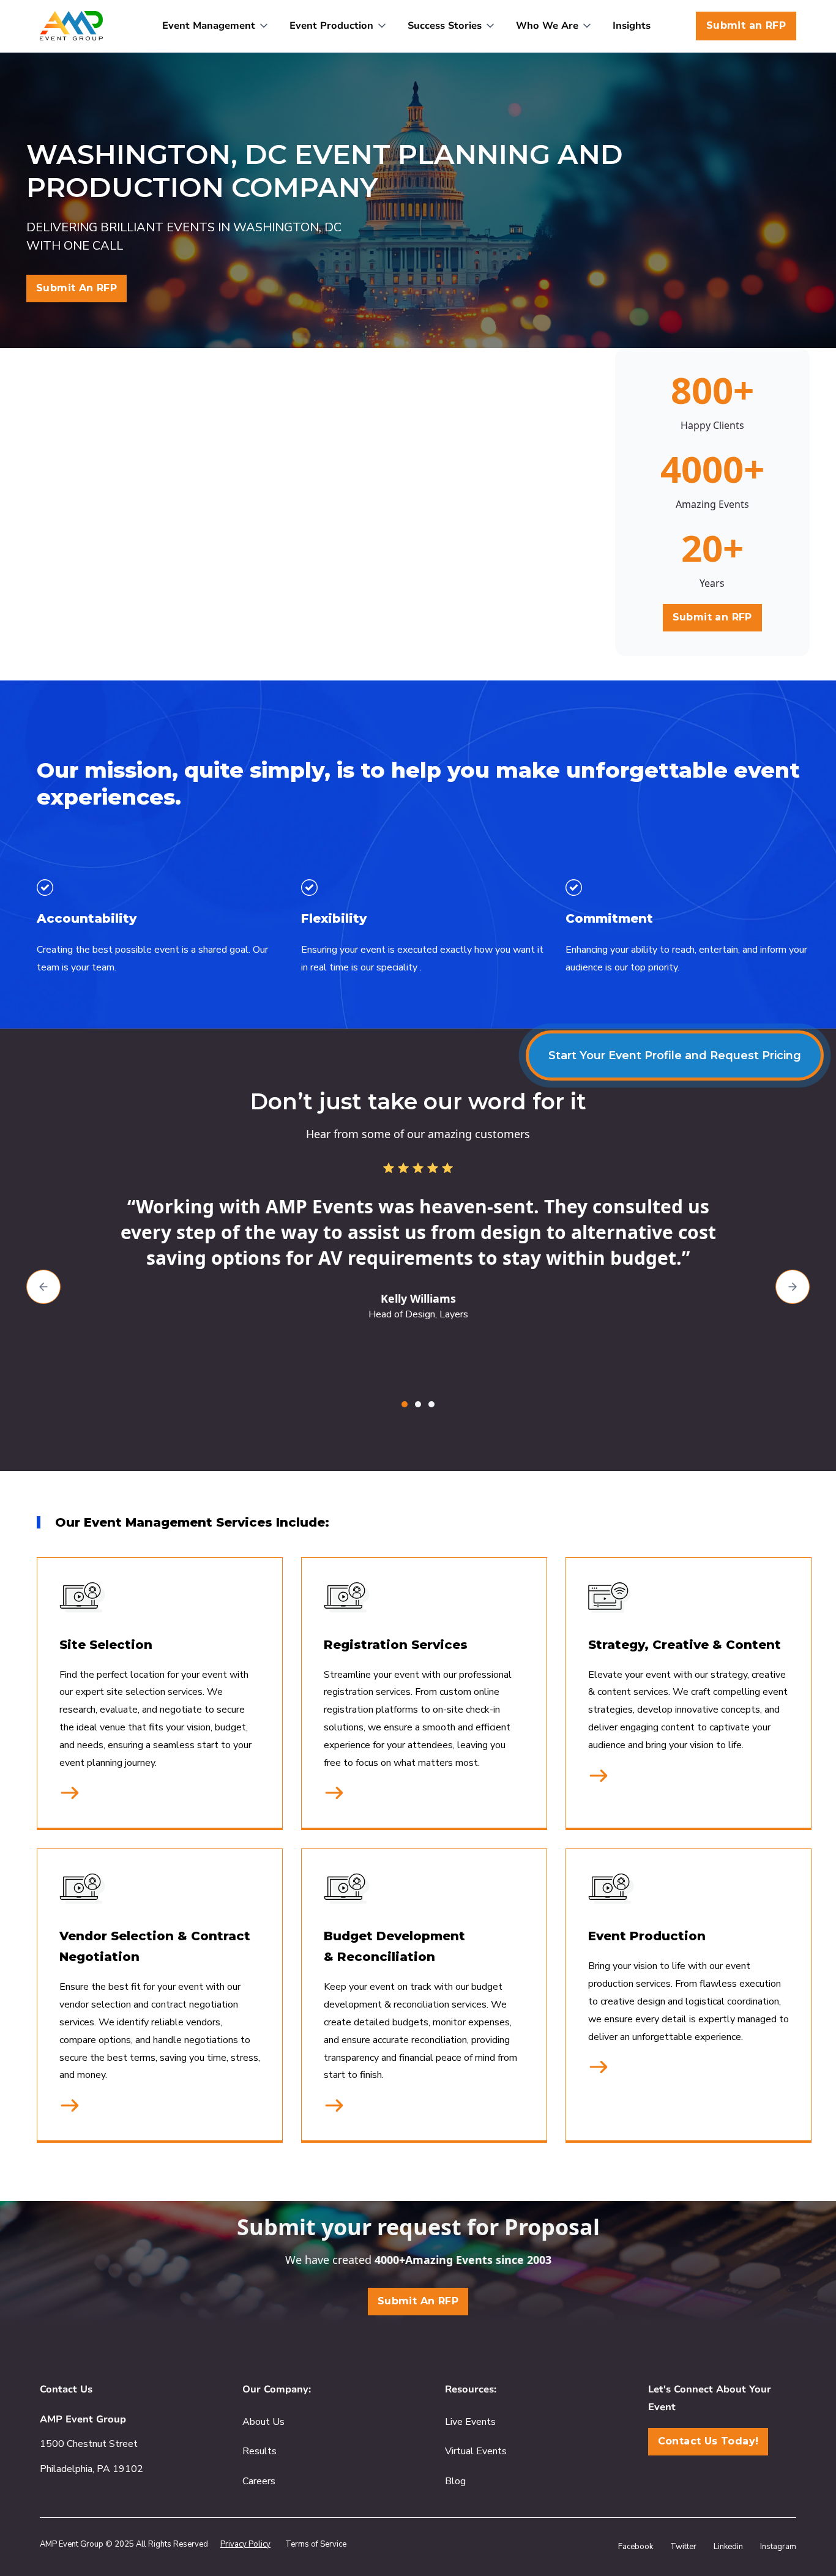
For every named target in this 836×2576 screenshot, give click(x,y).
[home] (71, 26)
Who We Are (547, 26)
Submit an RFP (746, 25)
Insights (632, 26)
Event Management (209, 26)
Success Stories (445, 26)
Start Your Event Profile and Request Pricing (675, 1055)
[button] (216, 26)
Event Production (331, 26)
